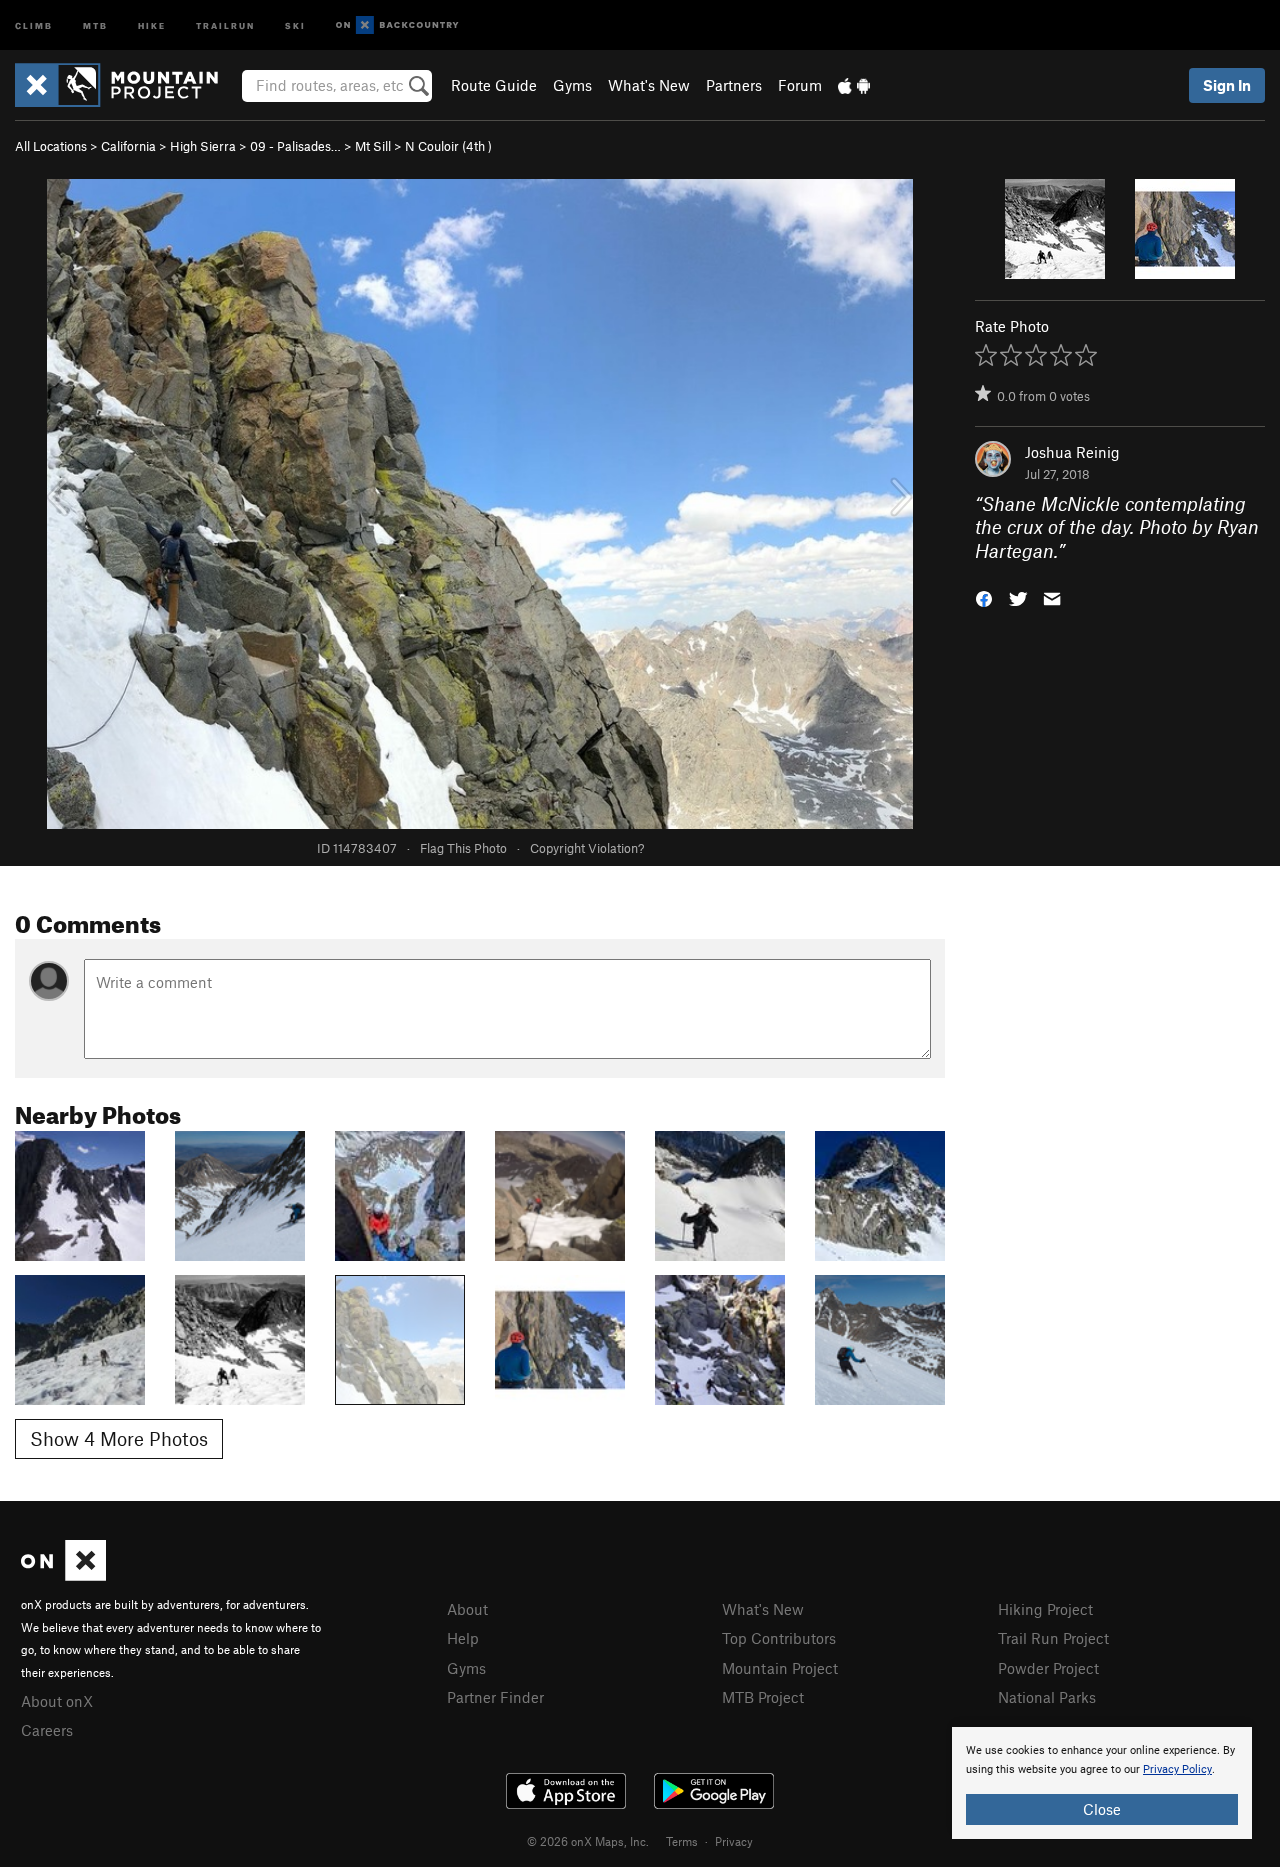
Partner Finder (495, 1697)
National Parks (1047, 1697)
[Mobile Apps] (854, 85)
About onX (57, 1701)
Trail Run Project (1053, 1638)
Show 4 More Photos (119, 1438)
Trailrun (225, 24)
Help (463, 1638)
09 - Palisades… (295, 146)
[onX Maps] (63, 1575)
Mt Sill (373, 146)
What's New (649, 85)
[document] (1102, 1783)
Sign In (1227, 85)
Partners (734, 85)
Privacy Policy (1177, 1769)
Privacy (734, 1841)
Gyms (572, 85)
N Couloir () (448, 146)
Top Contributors (779, 1638)
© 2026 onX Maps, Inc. (588, 1841)
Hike (152, 24)
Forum (800, 85)
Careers (47, 1730)
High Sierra (203, 146)
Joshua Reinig (1072, 452)
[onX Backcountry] (397, 25)
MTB (95, 24)
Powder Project (1048, 1668)
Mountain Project (780, 1668)
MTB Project (763, 1697)
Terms (682, 1841)
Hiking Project (1045, 1609)
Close (1102, 1809)
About (467, 1609)
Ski (295, 24)
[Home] (126, 85)
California (128, 146)
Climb (34, 24)
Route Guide (494, 85)
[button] (984, 597)
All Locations (51, 146)
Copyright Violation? (587, 848)
